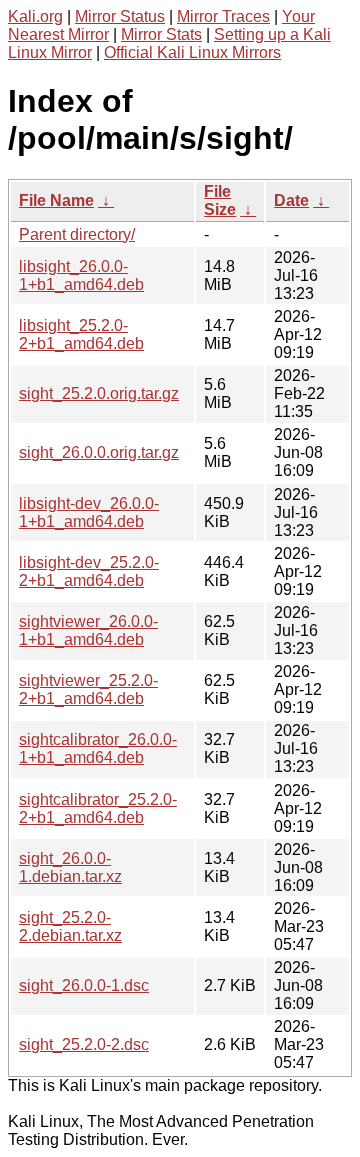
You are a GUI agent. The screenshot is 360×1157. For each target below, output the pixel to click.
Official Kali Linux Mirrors (192, 52)
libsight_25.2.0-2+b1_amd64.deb (81, 334)
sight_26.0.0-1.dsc (84, 985)
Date (291, 200)
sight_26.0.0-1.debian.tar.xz (70, 867)
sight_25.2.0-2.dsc (84, 1044)
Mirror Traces (223, 16)
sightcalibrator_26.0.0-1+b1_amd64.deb (98, 748)
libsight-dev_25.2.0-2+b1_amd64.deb (89, 571)
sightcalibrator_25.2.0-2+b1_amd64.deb (98, 808)
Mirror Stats (161, 34)
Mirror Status (120, 16)
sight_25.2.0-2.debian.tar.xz (70, 926)
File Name (56, 200)
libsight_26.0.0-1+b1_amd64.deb (81, 275)
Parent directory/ (77, 234)
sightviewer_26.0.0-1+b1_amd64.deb (88, 630)
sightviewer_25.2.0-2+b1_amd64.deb (88, 689)
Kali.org (35, 16)
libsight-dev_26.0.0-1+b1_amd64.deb (89, 512)
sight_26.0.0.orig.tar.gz (99, 452)
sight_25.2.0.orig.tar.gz (99, 393)
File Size (220, 200)
